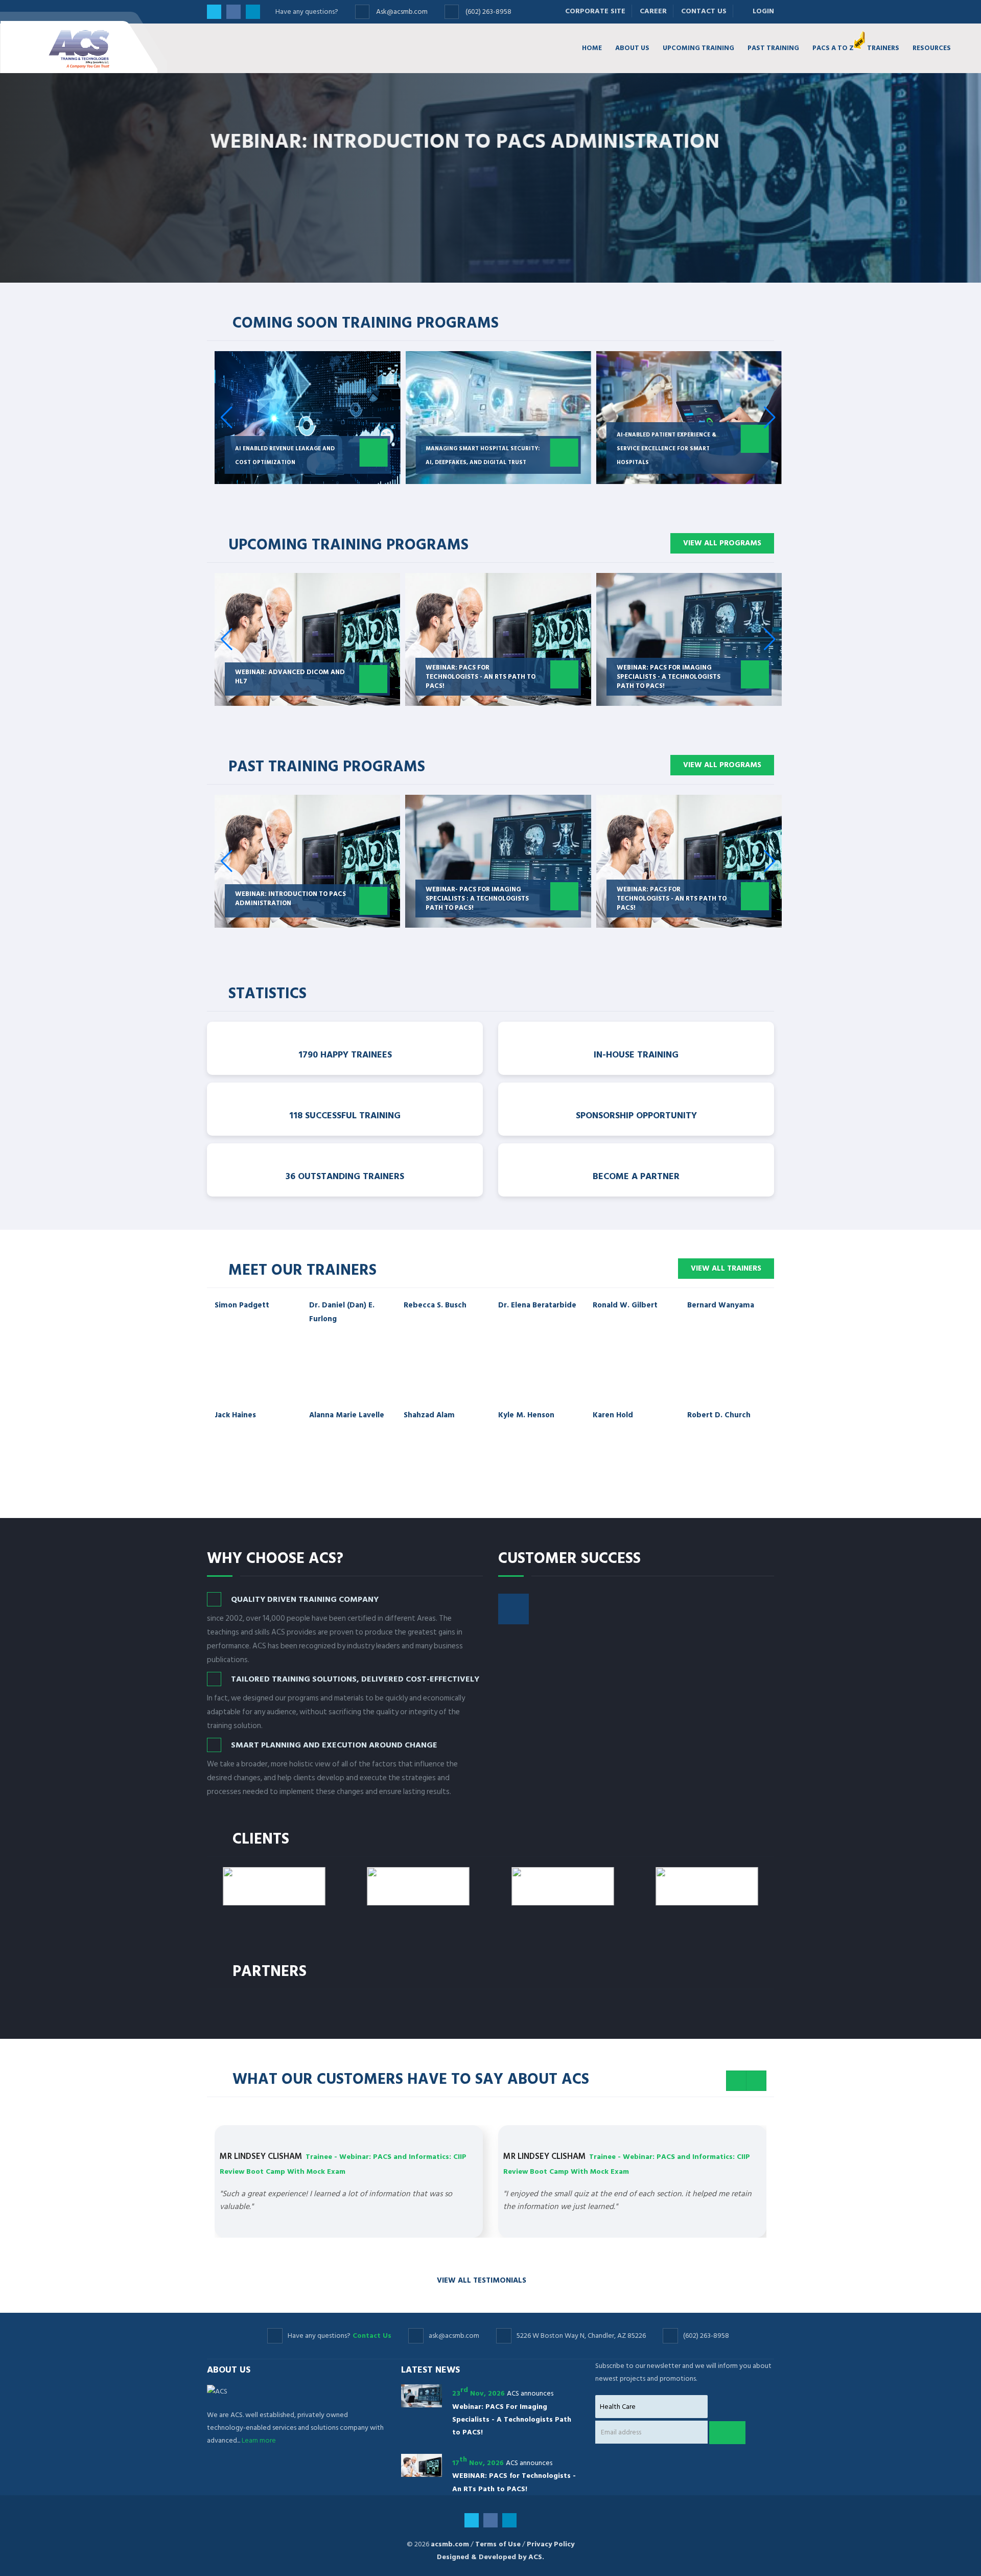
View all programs (722, 543)
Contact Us (704, 11)
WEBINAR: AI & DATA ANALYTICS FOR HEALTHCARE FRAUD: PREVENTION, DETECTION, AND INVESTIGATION (669, 894)
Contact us (349, 256)
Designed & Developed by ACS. (491, 2557)
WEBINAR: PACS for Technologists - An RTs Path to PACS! (481, 899)
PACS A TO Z (833, 48)
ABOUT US (632, 48)
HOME (592, 48)
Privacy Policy (551, 2544)
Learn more (246, 256)
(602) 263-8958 (488, 11)
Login (760, 11)
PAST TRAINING (773, 48)
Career (653, 11)
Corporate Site (595, 11)
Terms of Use (498, 2544)
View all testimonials (483, 2280)
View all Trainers (726, 1268)
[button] (770, 418)
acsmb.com (450, 2544)
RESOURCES (932, 48)
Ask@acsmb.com (402, 11)
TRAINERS (883, 48)
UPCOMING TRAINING (698, 48)
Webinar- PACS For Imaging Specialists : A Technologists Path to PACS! (287, 899)
